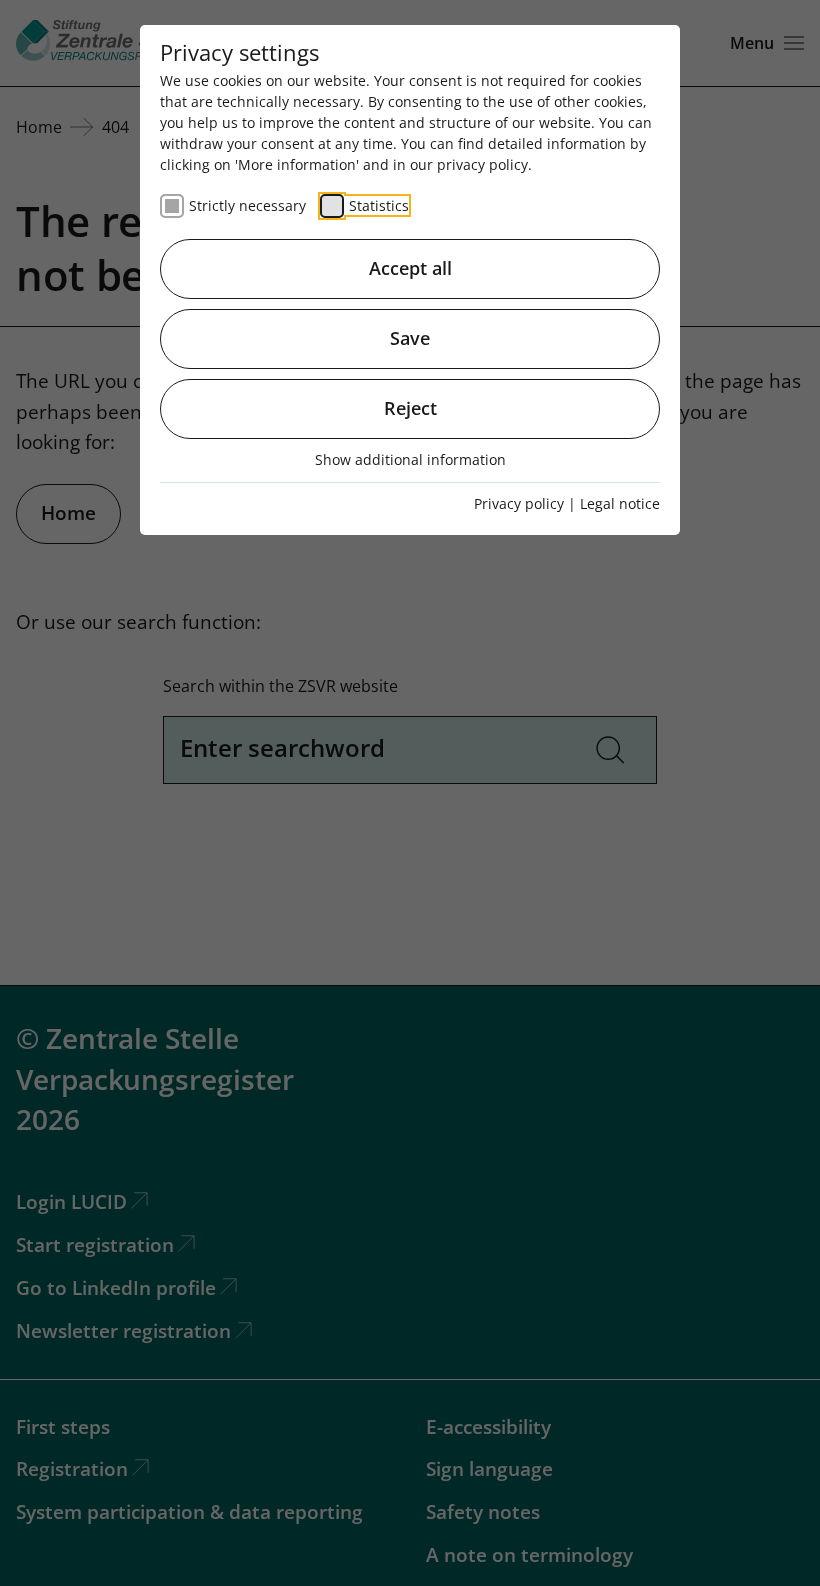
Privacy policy (519, 503)
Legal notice (620, 503)
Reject (410, 408)
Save (410, 338)
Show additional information (410, 459)
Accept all (410, 268)
